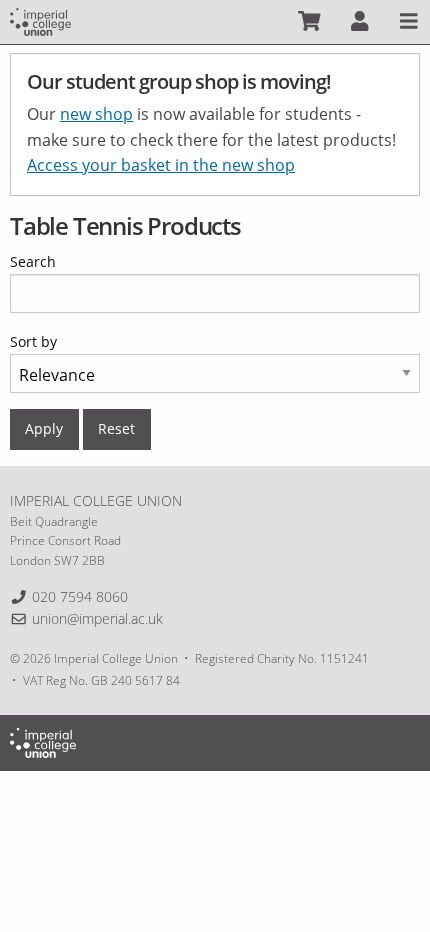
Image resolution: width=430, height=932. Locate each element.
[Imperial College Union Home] (40, 20)
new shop (96, 114)
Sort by (33, 341)
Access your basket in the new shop (161, 165)
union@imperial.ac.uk (97, 618)
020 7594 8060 (80, 596)
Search (33, 261)
